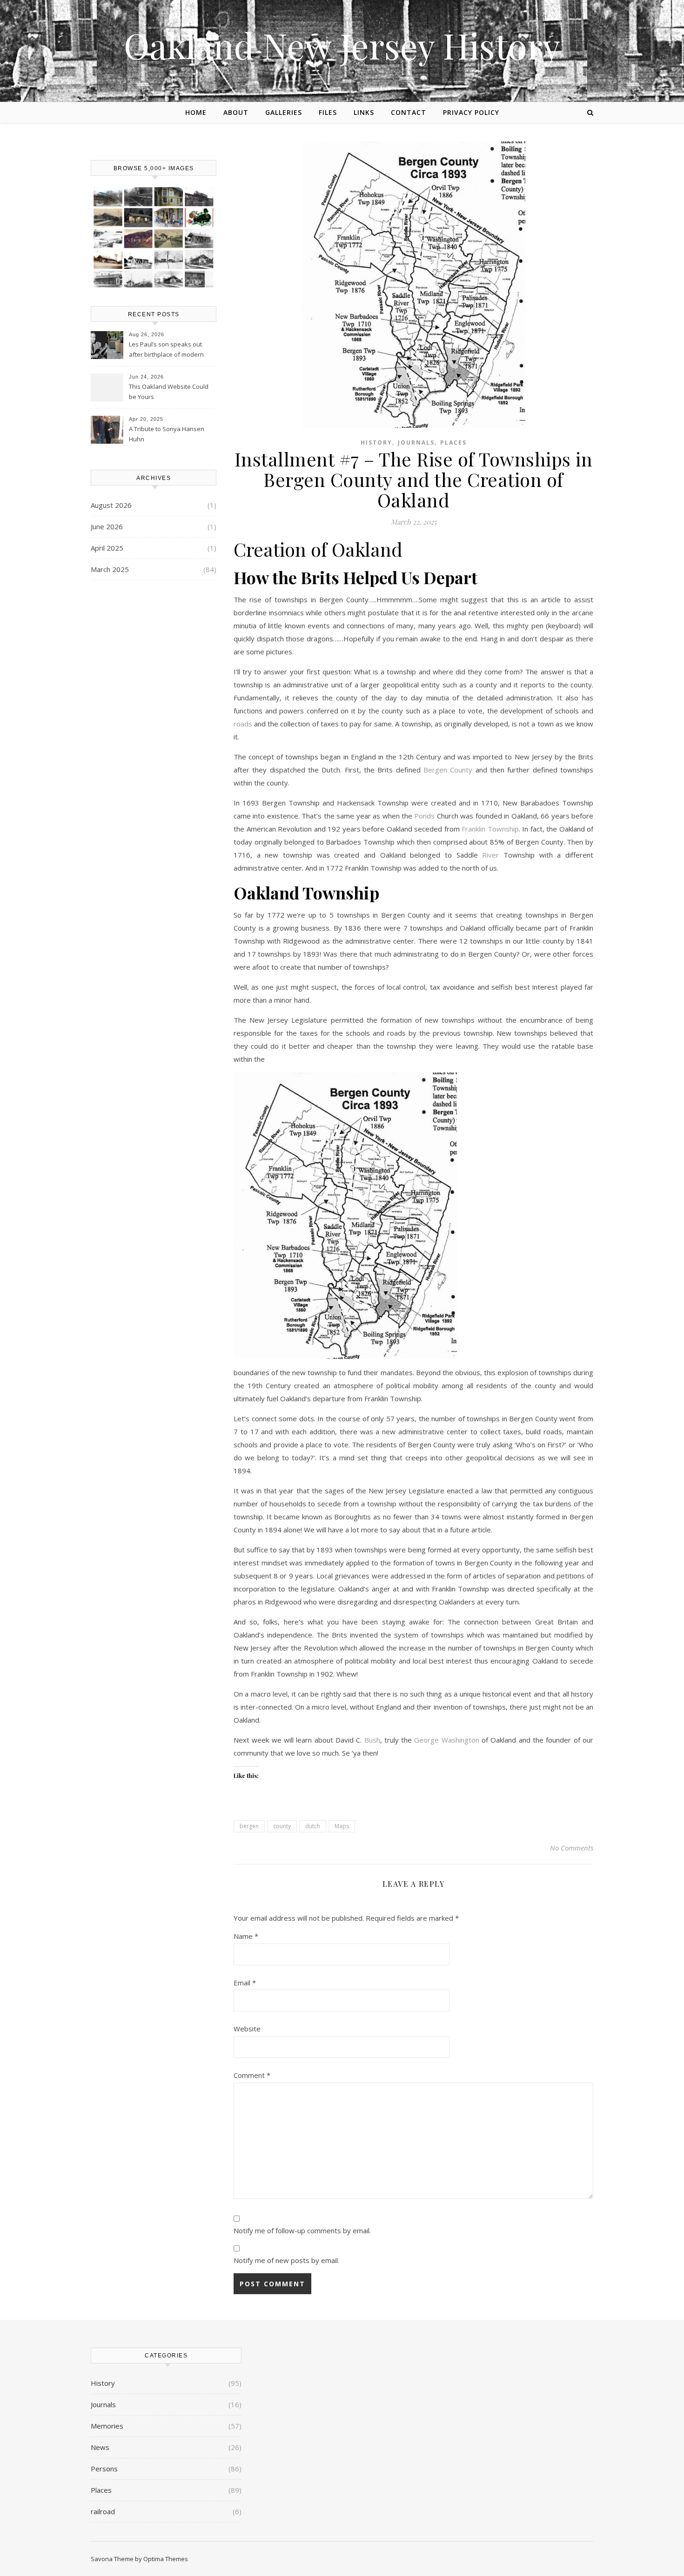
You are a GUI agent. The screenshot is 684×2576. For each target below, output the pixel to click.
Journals (416, 443)
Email (245, 1983)
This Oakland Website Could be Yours (169, 392)
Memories (107, 2426)
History (376, 443)
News (100, 2447)
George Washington (446, 1740)
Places (453, 443)
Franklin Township (490, 829)
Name (246, 1936)
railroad (103, 2511)
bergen (249, 1826)
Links (364, 112)
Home (196, 112)
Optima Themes (166, 2559)
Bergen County (448, 770)
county (282, 1826)
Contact (409, 112)
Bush (372, 1740)
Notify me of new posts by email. (286, 2260)
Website (247, 2029)
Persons (104, 2469)
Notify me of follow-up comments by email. (302, 2230)
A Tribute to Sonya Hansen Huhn (167, 434)
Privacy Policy (471, 112)
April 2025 (107, 548)
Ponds (424, 816)
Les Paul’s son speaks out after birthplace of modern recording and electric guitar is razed (171, 350)
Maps (342, 1826)
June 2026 (107, 526)
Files (328, 112)
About (236, 112)
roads (243, 724)
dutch (313, 1826)
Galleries (284, 112)
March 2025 (110, 569)
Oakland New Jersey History (342, 45)
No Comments (572, 1848)
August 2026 (111, 505)
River (490, 855)
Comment (252, 2075)
